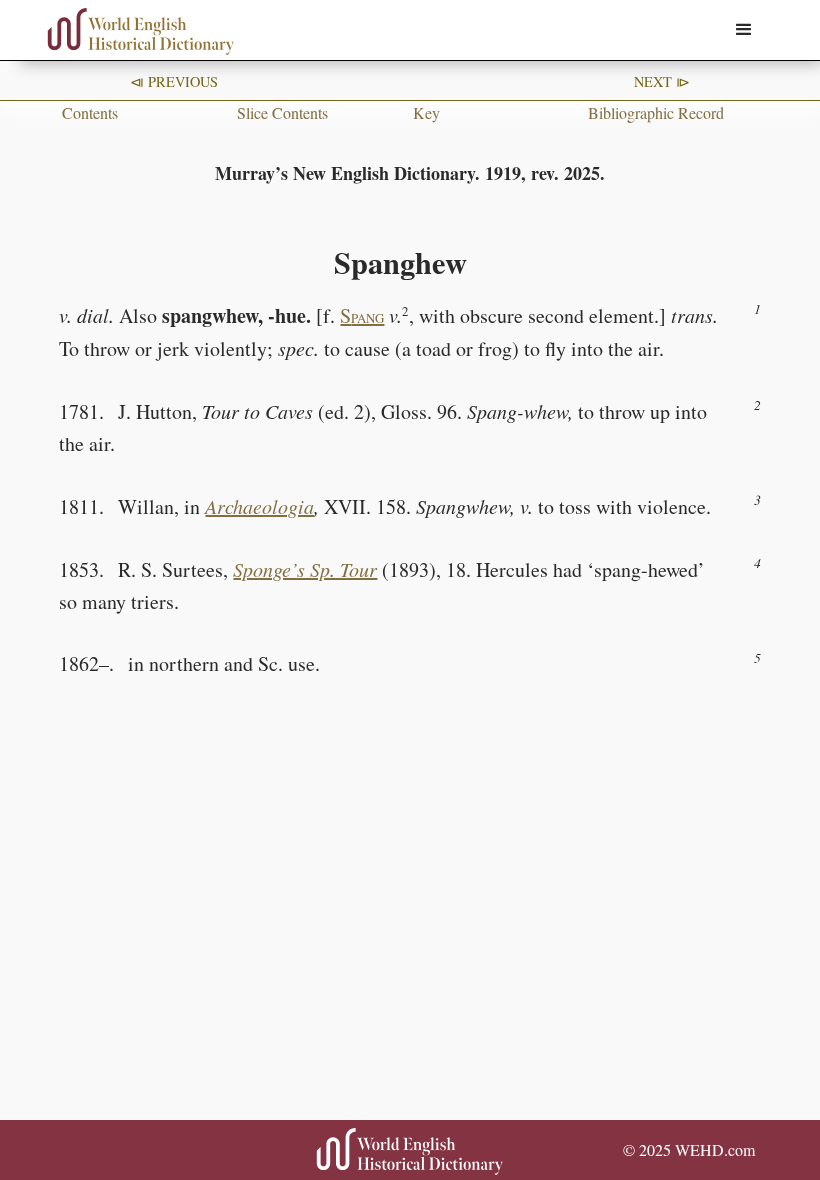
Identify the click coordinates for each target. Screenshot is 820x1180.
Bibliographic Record (656, 112)
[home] (141, 31)
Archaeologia (259, 506)
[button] (744, 30)
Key (426, 112)
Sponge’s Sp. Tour (305, 569)
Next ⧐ (662, 81)
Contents (90, 112)
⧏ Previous (174, 81)
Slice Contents (282, 112)
